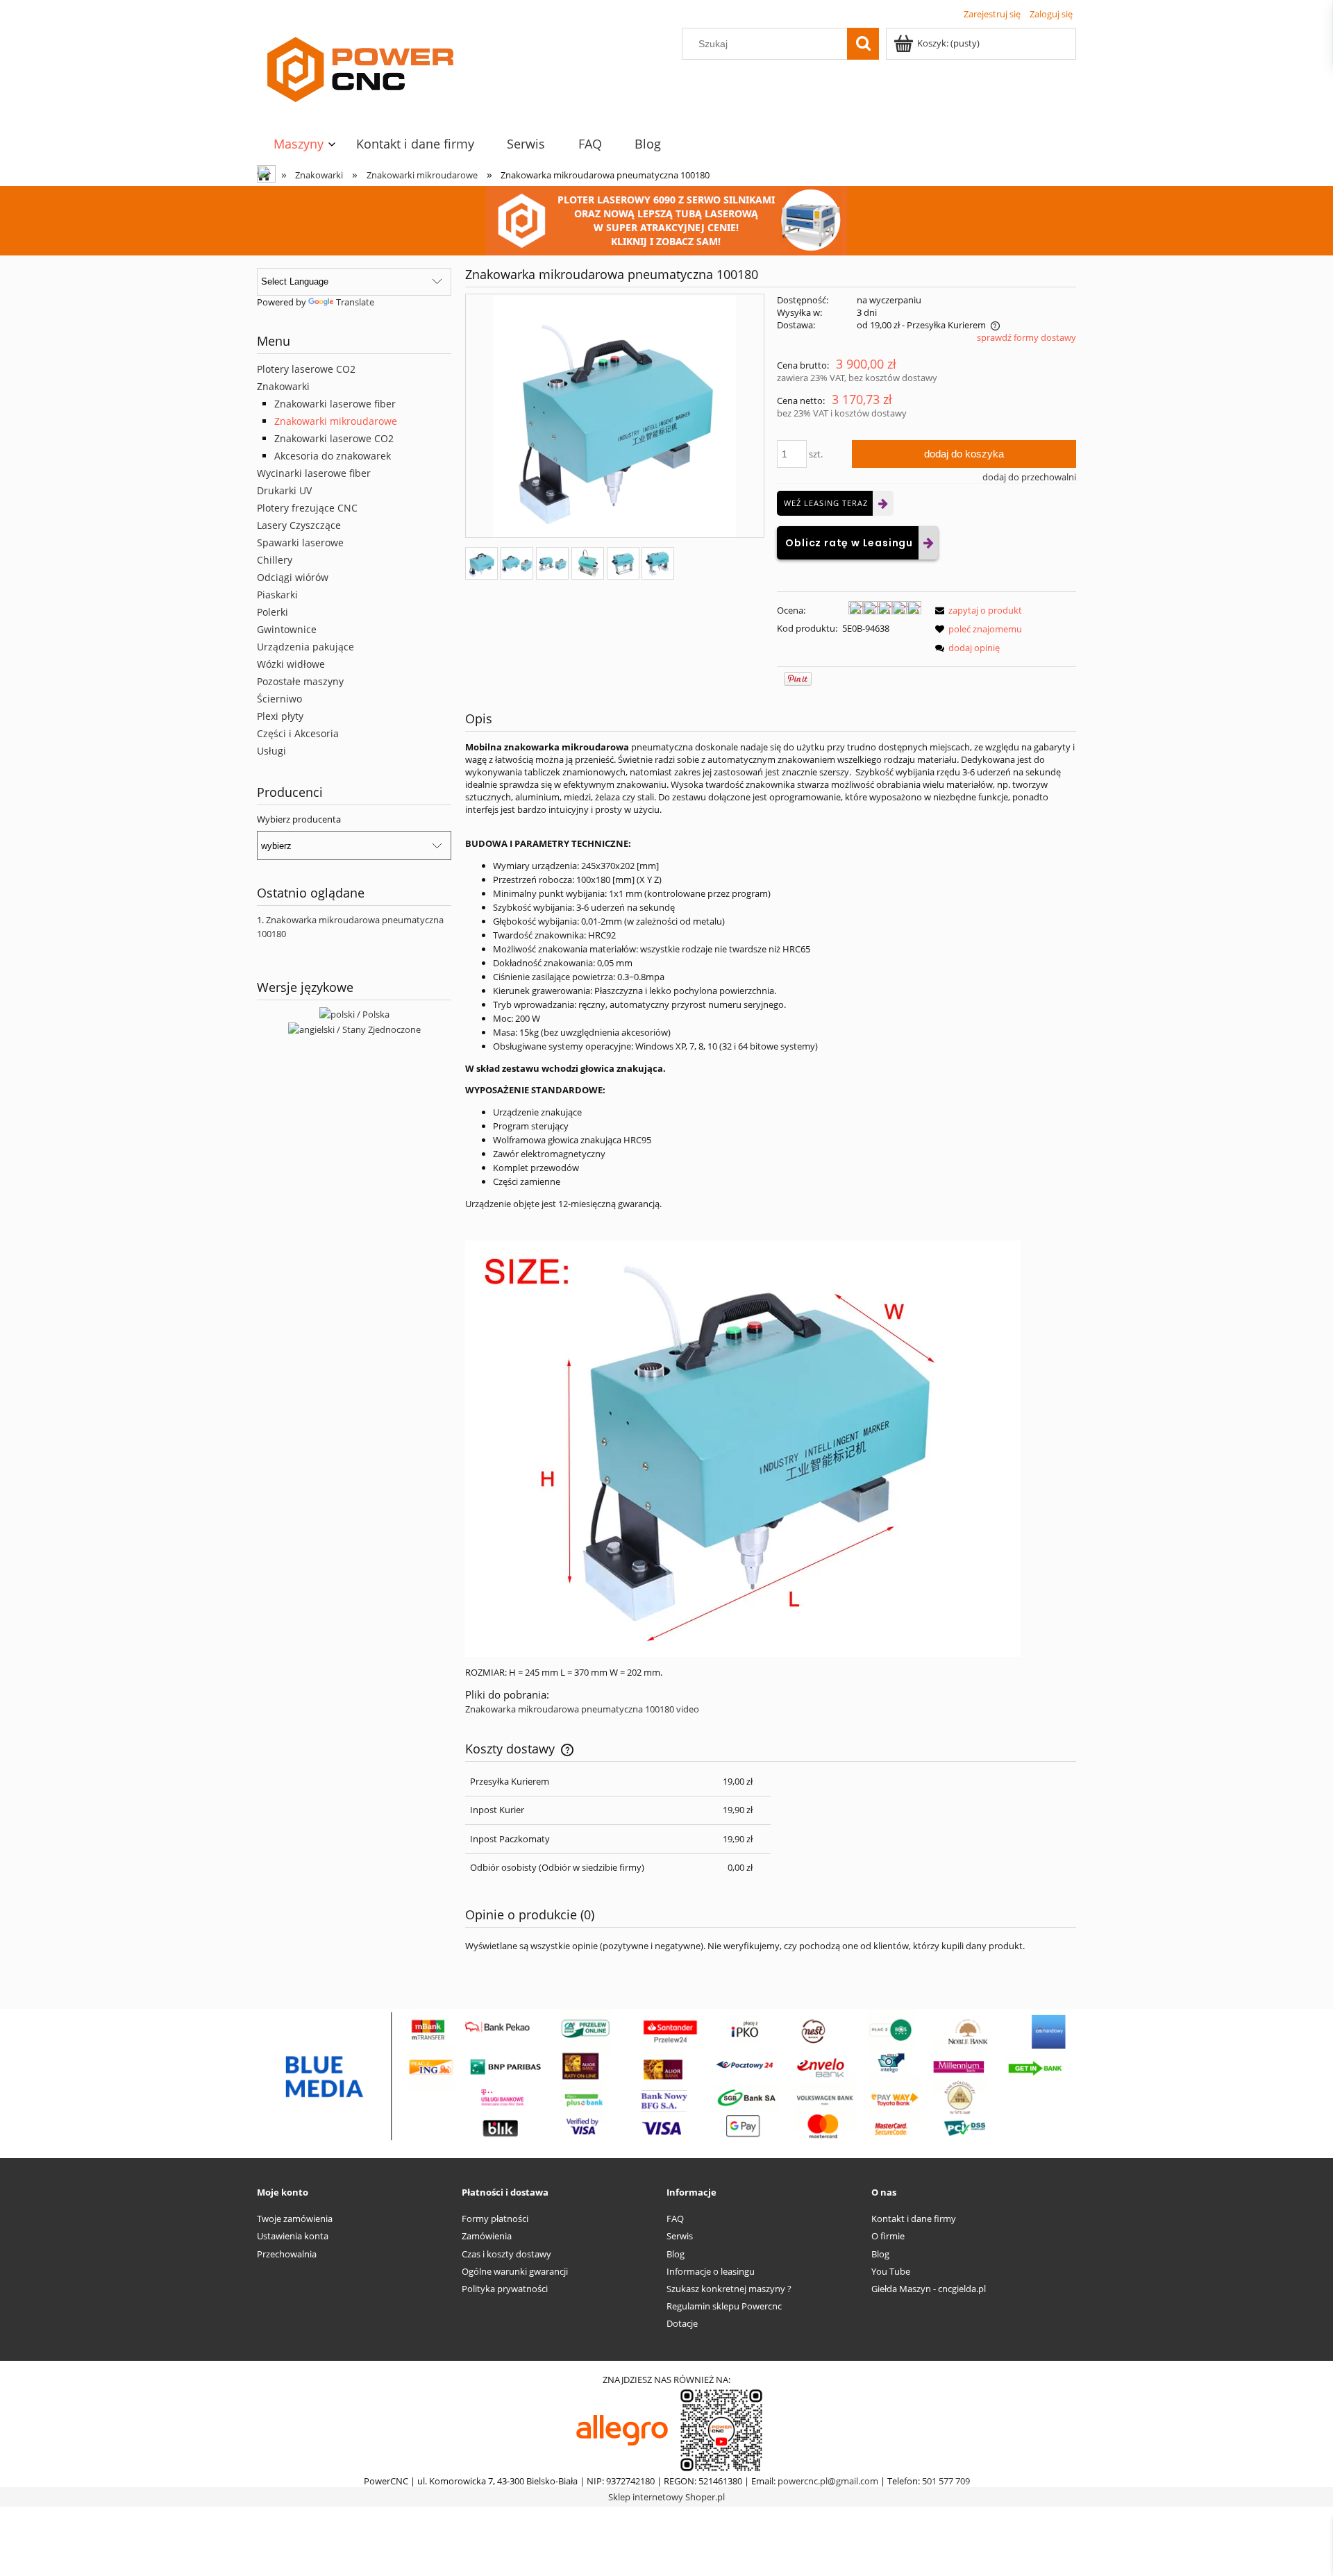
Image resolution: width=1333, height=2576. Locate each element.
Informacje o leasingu (711, 2271)
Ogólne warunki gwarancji (515, 2271)
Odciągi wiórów (293, 577)
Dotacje (682, 2323)
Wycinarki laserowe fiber (314, 473)
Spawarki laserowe (300, 542)
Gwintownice (287, 629)
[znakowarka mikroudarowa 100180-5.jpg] (658, 563)
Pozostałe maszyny (300, 681)
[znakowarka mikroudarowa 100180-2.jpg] (552, 563)
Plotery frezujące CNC (307, 508)
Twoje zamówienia (295, 2219)
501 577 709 (946, 2481)
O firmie (888, 2236)
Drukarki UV (284, 490)
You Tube (891, 2271)
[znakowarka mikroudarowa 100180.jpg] (481, 563)
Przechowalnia (287, 2254)
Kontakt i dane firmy (914, 2219)
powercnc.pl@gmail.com (828, 2481)
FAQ (675, 2219)
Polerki (273, 612)
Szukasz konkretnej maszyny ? (729, 2289)
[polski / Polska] (354, 1013)
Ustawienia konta (293, 2236)
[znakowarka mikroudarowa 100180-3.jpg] (588, 563)
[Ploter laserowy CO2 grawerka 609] (666, 219)
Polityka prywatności (505, 2289)
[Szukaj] (863, 44)
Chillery (275, 560)
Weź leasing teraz (826, 503)
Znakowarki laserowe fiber (335, 404)
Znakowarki (283, 386)
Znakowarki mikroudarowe (336, 421)
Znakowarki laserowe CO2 (334, 438)
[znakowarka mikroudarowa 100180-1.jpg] (517, 563)
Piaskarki (277, 595)
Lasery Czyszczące (299, 525)
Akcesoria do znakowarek (333, 456)
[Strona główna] (361, 71)
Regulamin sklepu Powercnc (724, 2306)
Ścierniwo (279, 699)
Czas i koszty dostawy (506, 2254)
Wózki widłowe (291, 664)
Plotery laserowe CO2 (306, 369)
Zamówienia (487, 2236)
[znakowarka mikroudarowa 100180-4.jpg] (623, 563)
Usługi (271, 751)
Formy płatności (495, 2219)
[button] (976, 610)
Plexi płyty (280, 716)
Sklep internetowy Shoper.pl (666, 2497)
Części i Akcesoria (298, 733)
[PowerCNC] (622, 2430)
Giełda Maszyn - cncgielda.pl (929, 2289)
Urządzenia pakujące (305, 647)
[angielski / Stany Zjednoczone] (354, 1028)
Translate (355, 302)
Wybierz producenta (299, 819)
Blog (676, 2254)
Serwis (680, 2236)
